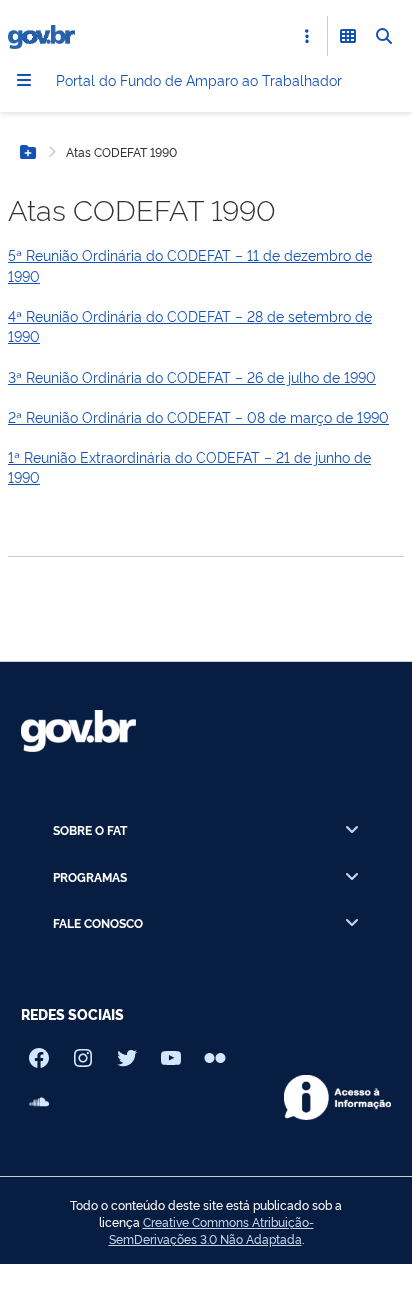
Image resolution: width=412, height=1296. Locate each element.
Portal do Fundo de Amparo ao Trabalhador (199, 79)
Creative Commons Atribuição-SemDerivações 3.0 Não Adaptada (211, 1230)
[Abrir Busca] (384, 36)
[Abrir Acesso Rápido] (307, 36)
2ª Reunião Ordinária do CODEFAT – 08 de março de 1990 (198, 416)
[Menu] (24, 80)
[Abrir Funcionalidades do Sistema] (348, 36)
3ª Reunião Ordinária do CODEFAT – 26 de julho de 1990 (192, 376)
